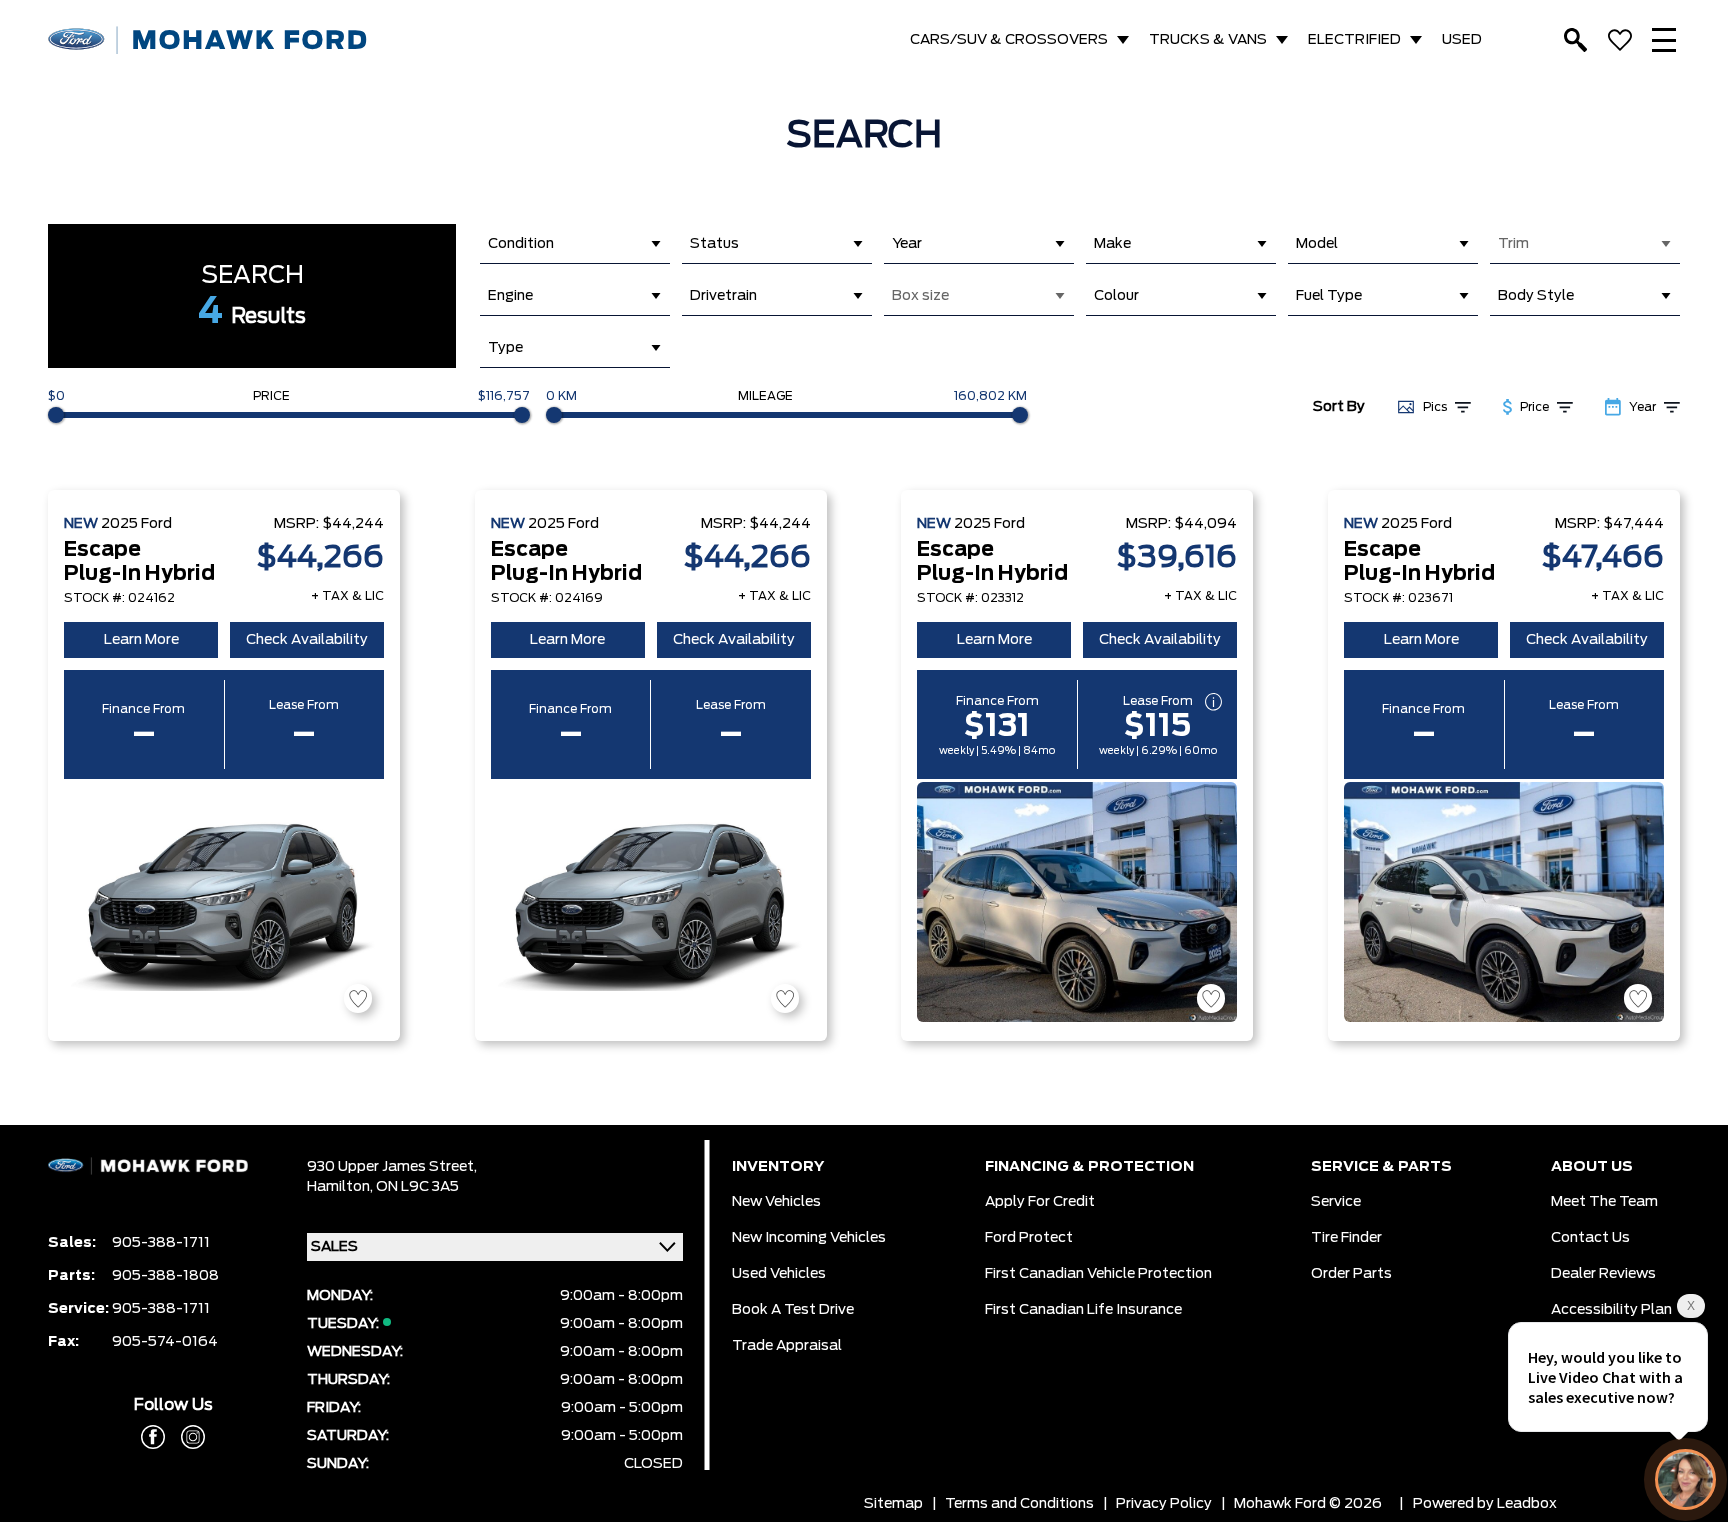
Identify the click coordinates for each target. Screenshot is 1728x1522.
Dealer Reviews (1603, 1274)
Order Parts (1351, 1274)
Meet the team (1604, 1202)
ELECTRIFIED (1354, 40)
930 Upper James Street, (392, 1167)
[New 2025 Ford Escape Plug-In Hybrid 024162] (224, 902)
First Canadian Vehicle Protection (1098, 1274)
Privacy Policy (1164, 1504)
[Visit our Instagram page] (185, 1437)
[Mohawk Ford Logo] (208, 40)
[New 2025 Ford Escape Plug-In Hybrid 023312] (1077, 902)
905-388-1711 (161, 1243)
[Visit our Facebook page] (153, 1437)
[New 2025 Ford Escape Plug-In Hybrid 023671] (1504, 902)
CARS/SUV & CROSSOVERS (1009, 40)
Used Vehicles (779, 1274)
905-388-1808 (165, 1276)
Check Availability (307, 640)
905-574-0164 (165, 1342)
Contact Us (1590, 1238)
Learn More (141, 640)
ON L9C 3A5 (417, 1187)
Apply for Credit (1040, 1202)
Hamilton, (341, 1187)
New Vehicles (776, 1202)
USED (1462, 40)
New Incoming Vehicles (809, 1238)
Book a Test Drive (793, 1310)
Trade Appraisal (787, 1346)
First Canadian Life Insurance (1083, 1310)
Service (1336, 1202)
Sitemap (893, 1504)
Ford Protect (1029, 1238)
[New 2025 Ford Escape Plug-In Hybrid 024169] (651, 902)
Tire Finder (1346, 1238)
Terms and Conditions (1019, 1504)
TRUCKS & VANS (1208, 40)
